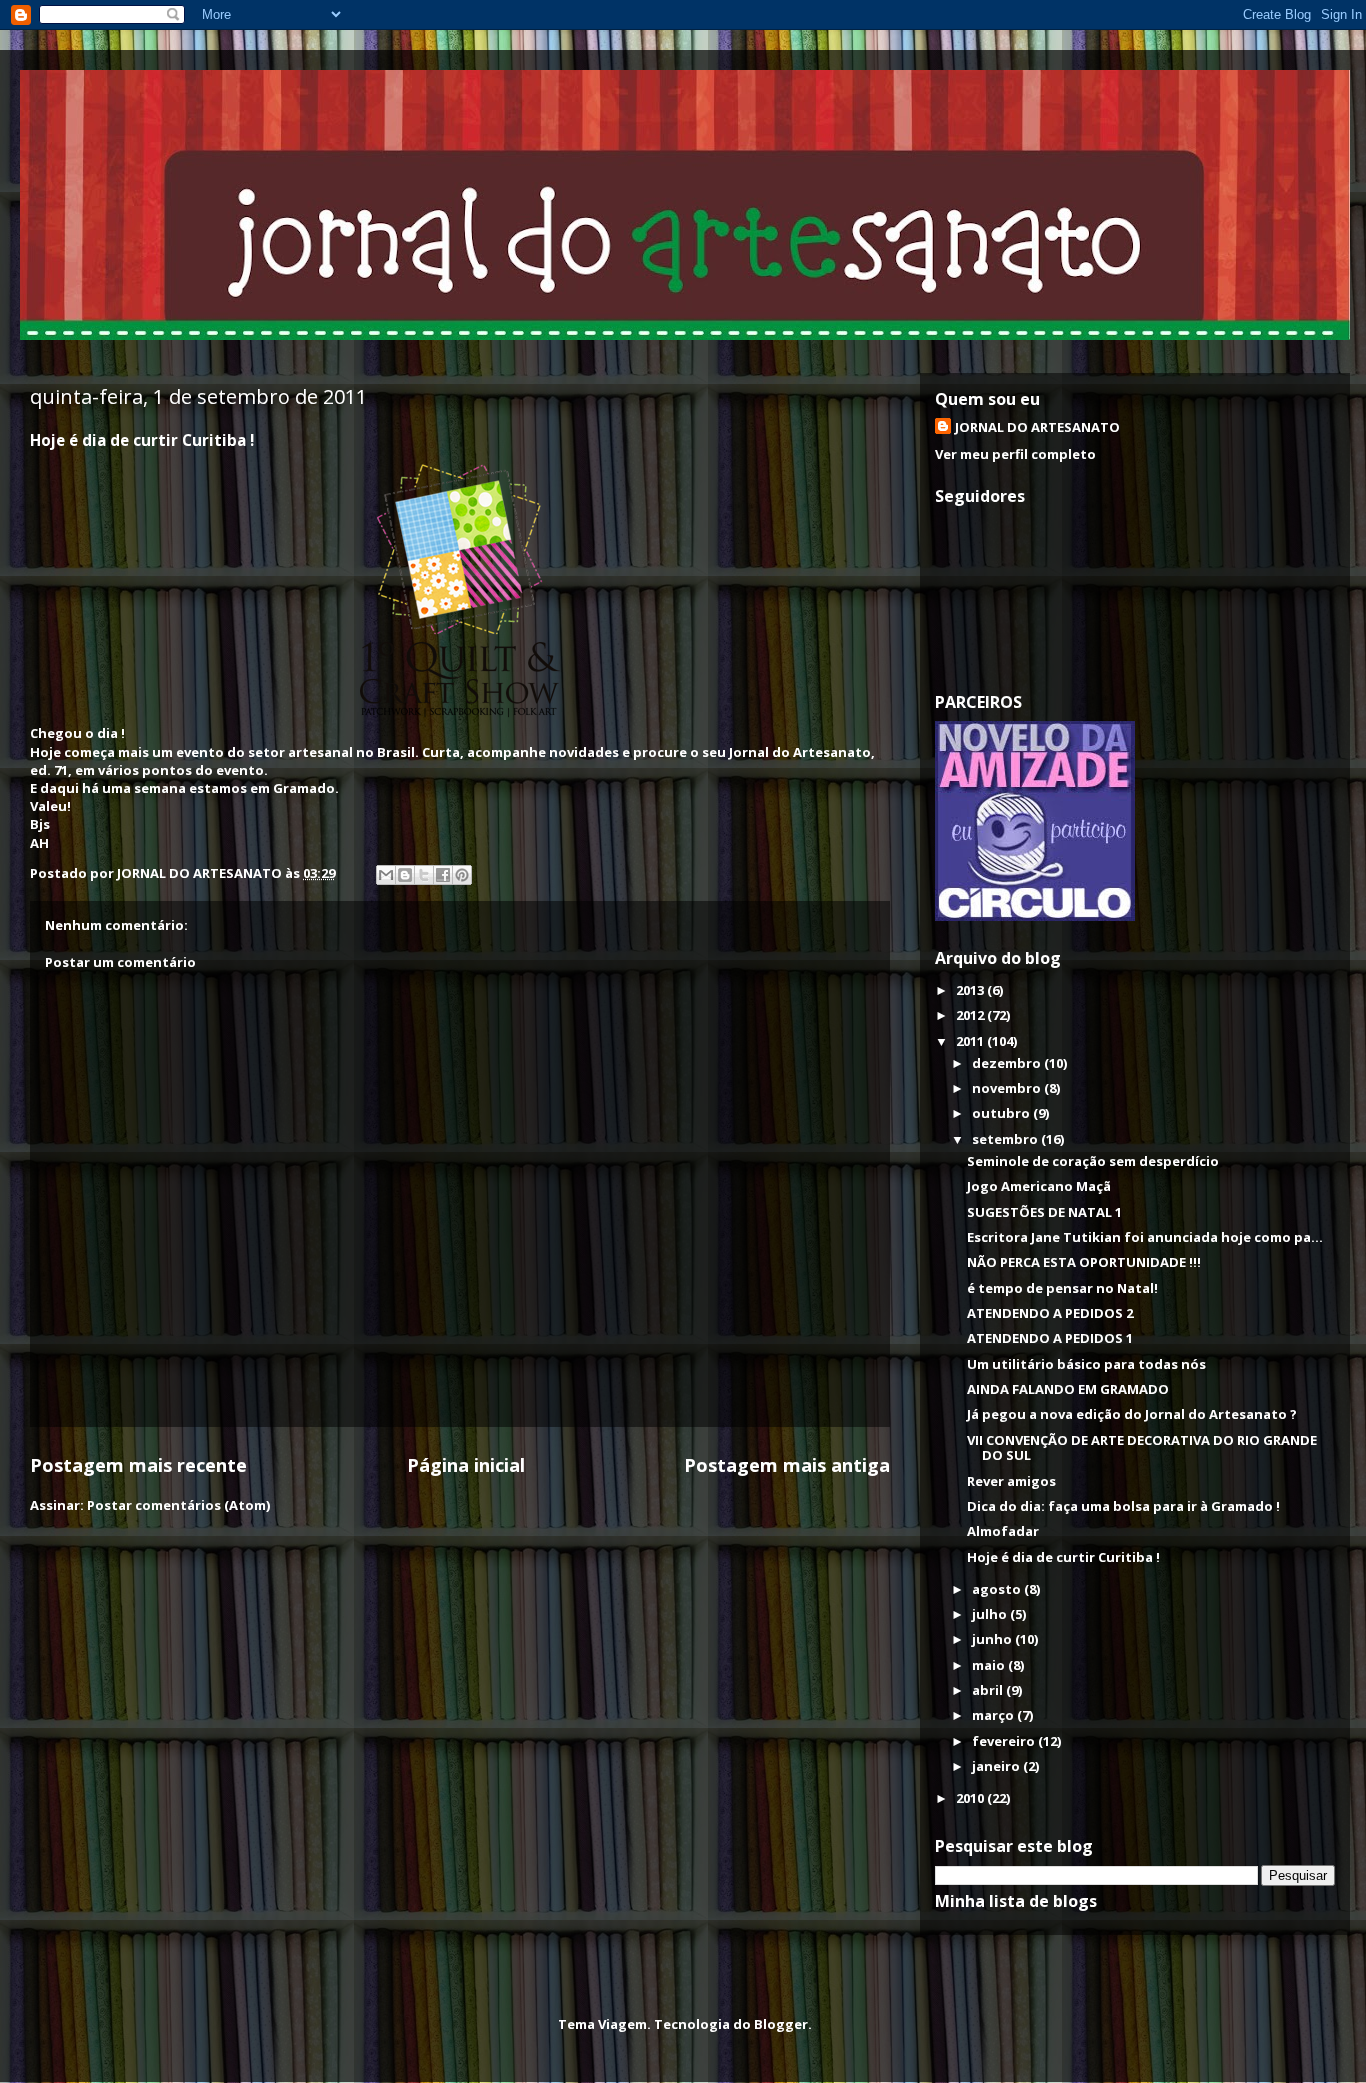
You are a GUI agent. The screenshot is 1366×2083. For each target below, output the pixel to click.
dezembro (1008, 1063)
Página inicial (466, 1465)
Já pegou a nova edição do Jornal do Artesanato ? (1132, 1414)
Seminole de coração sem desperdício (1093, 1161)
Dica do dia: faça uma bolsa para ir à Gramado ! (1123, 1506)
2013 (971, 990)
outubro (1002, 1113)
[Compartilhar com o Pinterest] (462, 875)
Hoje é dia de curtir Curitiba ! (1063, 1557)
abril (989, 1690)
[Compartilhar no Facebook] (443, 875)
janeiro (997, 1766)
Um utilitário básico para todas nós (1086, 1364)
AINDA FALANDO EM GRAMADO (1068, 1389)
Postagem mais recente (138, 1465)
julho (991, 1614)
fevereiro (1005, 1741)
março (994, 1715)
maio (990, 1665)
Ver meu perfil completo (1015, 454)
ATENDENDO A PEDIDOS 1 (1050, 1338)
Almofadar (1003, 1531)
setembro (1006, 1139)
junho (993, 1639)
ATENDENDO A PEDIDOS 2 (1050, 1313)
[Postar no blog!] (405, 875)
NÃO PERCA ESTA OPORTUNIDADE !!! (1084, 1262)
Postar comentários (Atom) (178, 1505)
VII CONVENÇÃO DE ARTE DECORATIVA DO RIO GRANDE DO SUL (1142, 1448)
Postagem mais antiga (787, 1465)
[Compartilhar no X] (424, 875)
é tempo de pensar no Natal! (1062, 1288)
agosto (998, 1589)
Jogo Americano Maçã (1039, 1186)
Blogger (781, 2024)
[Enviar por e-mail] (386, 875)
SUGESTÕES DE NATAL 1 (1044, 1212)
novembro (1008, 1088)
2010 (971, 1798)
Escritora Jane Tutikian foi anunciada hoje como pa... (1145, 1237)
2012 (971, 1015)
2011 (971, 1041)
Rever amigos (1011, 1481)
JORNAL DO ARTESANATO (1037, 427)
